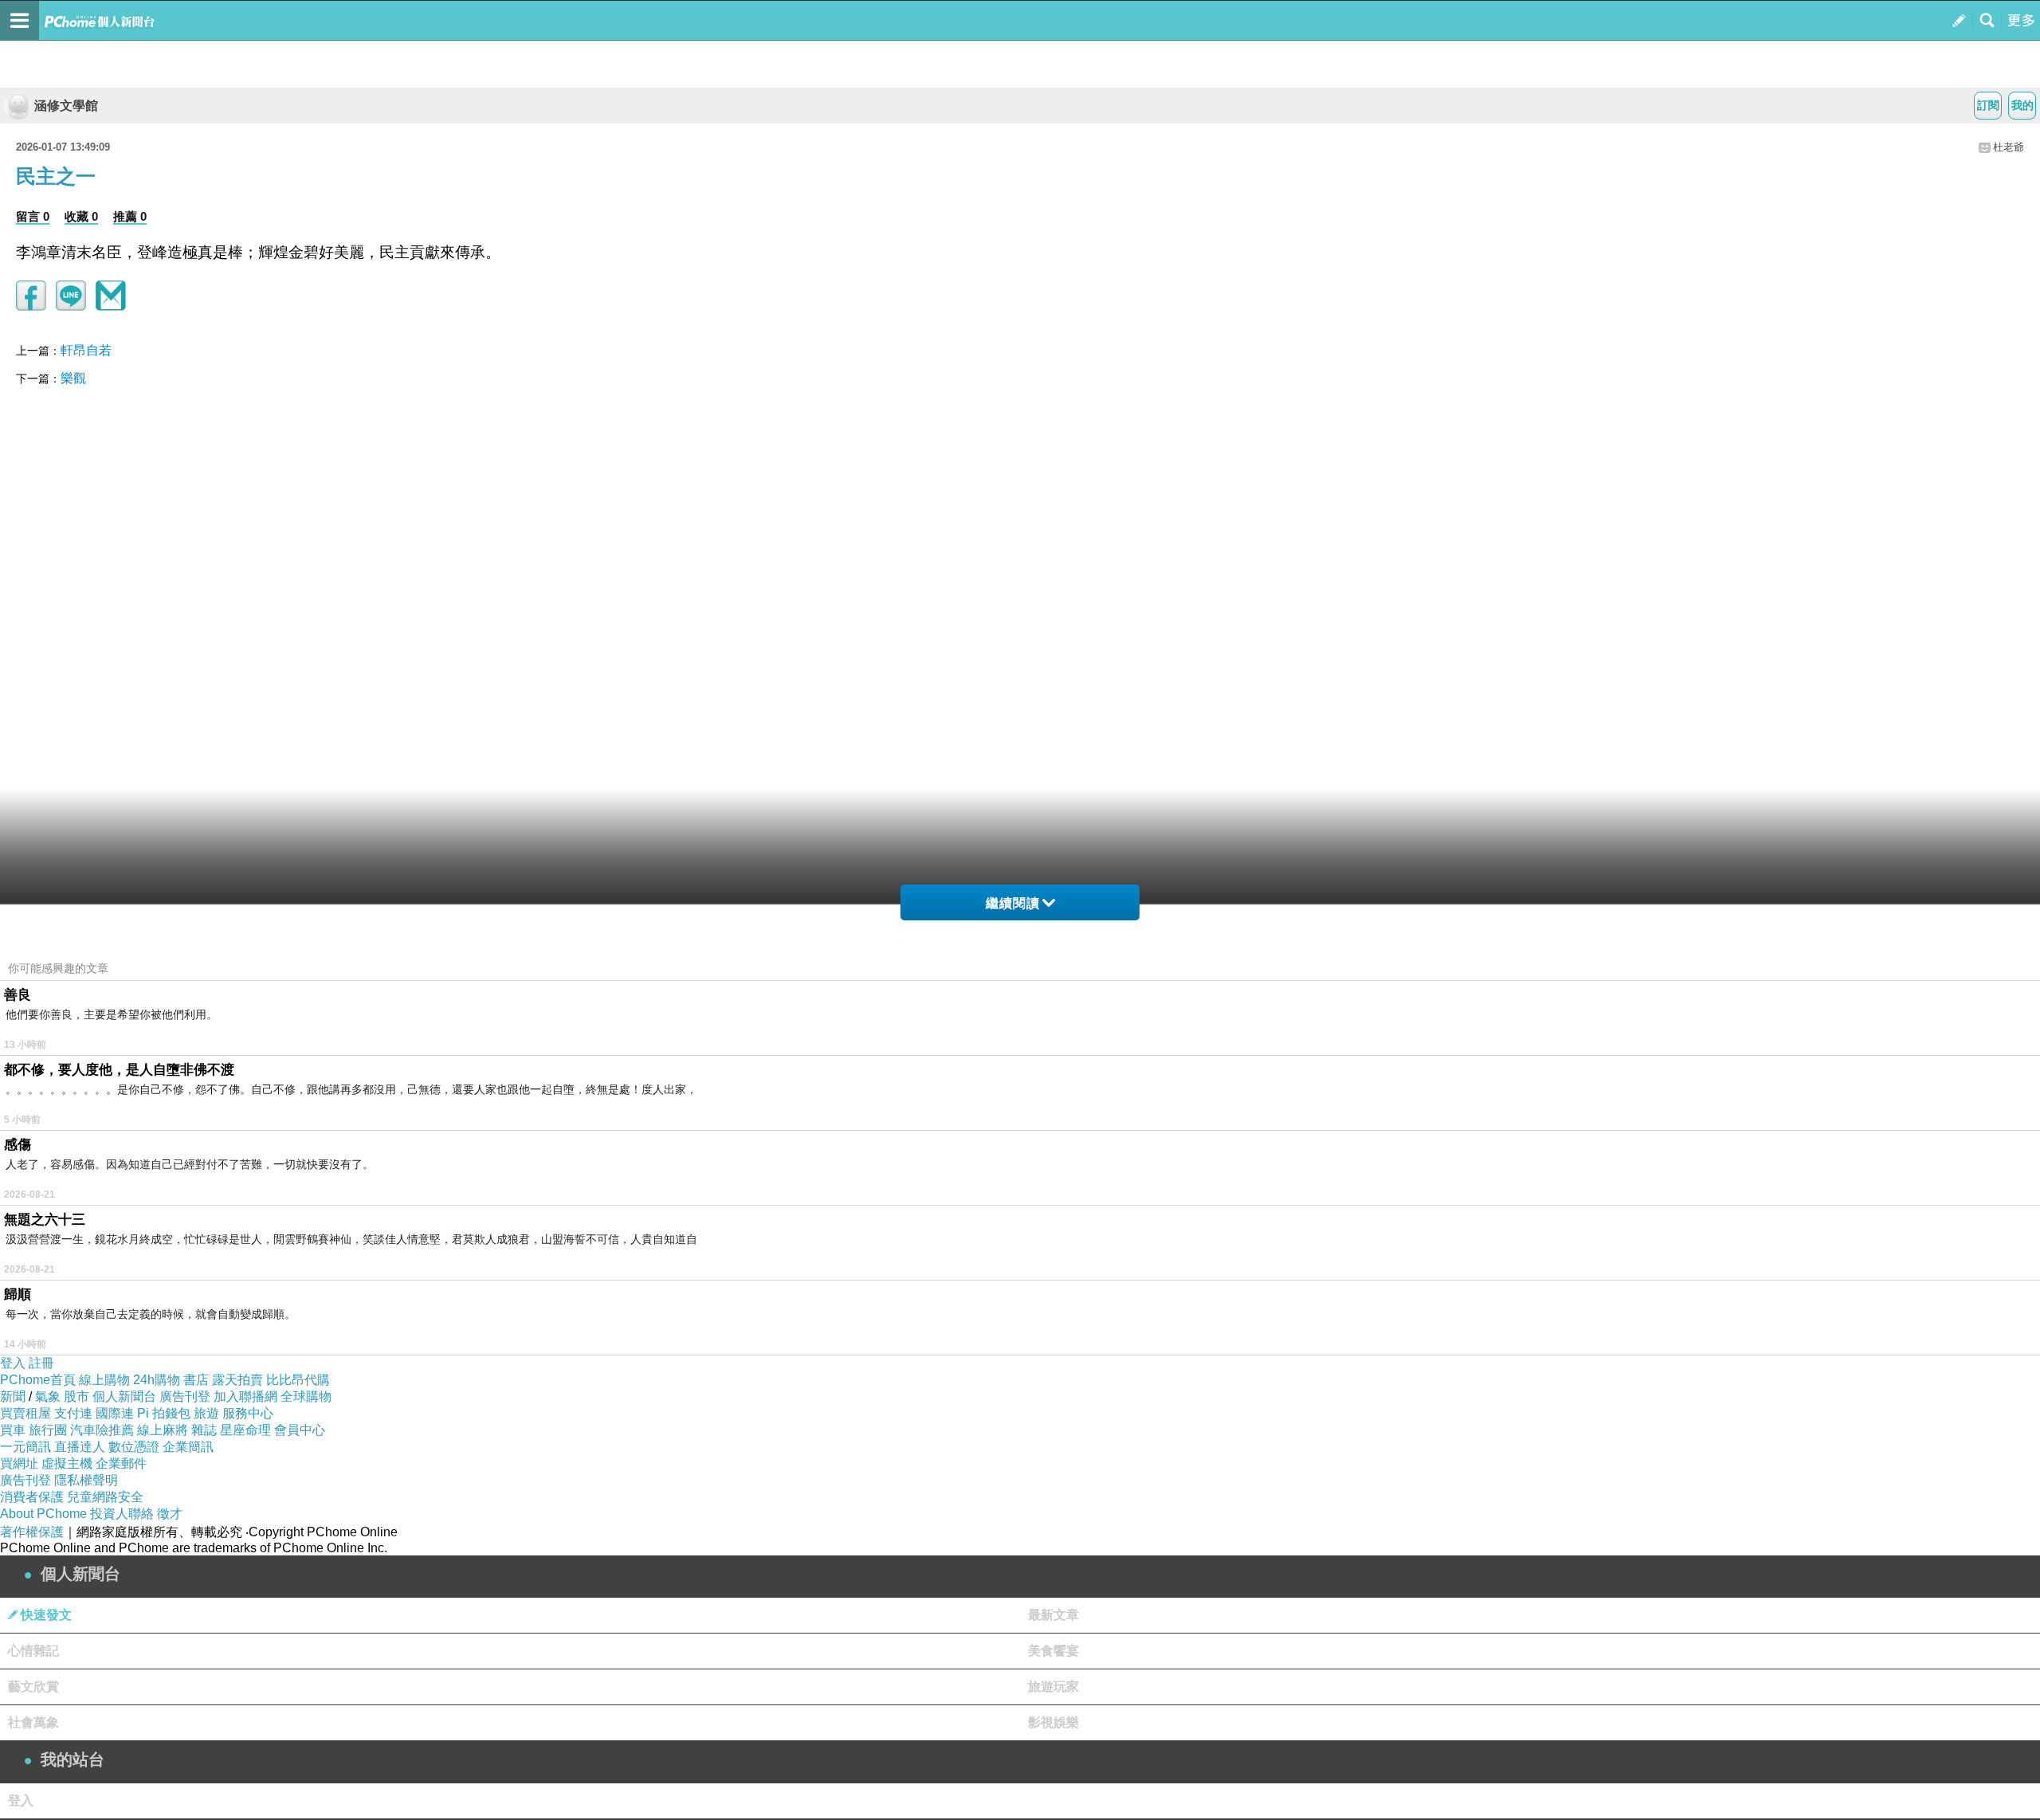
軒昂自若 (86, 350)
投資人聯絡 (122, 1514)
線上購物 (104, 1380)
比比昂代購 (298, 1380)
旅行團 (48, 1430)
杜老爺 (2009, 147)
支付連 (73, 1413)
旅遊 (206, 1413)
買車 (13, 1430)
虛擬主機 (67, 1463)
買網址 (19, 1463)
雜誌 (204, 1430)
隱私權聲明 (86, 1480)
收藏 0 (81, 216)
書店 (196, 1380)
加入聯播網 (245, 1396)
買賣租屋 (25, 1413)
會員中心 (300, 1430)
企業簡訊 (188, 1447)
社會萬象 (33, 1722)
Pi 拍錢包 (164, 1413)
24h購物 (157, 1380)
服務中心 (248, 1413)
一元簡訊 (25, 1447)
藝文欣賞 (33, 1687)
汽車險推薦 (102, 1430)
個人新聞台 (124, 1396)
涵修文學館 (66, 106)
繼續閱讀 (1013, 903)
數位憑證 (134, 1447)
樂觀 (73, 378)
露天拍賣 (237, 1380)
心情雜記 (33, 1651)
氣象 (48, 1396)
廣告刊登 (185, 1396)
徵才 (170, 1514)
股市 (76, 1396)
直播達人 (80, 1447)
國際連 (115, 1413)
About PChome (43, 1514)
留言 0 (33, 216)
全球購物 (306, 1396)
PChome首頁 (38, 1380)
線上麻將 (163, 1430)
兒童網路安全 (105, 1497)
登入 (13, 1363)
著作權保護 (32, 1532)
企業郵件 (121, 1463)
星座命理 (245, 1430)
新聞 (13, 1396)
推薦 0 (130, 216)
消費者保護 (32, 1497)
